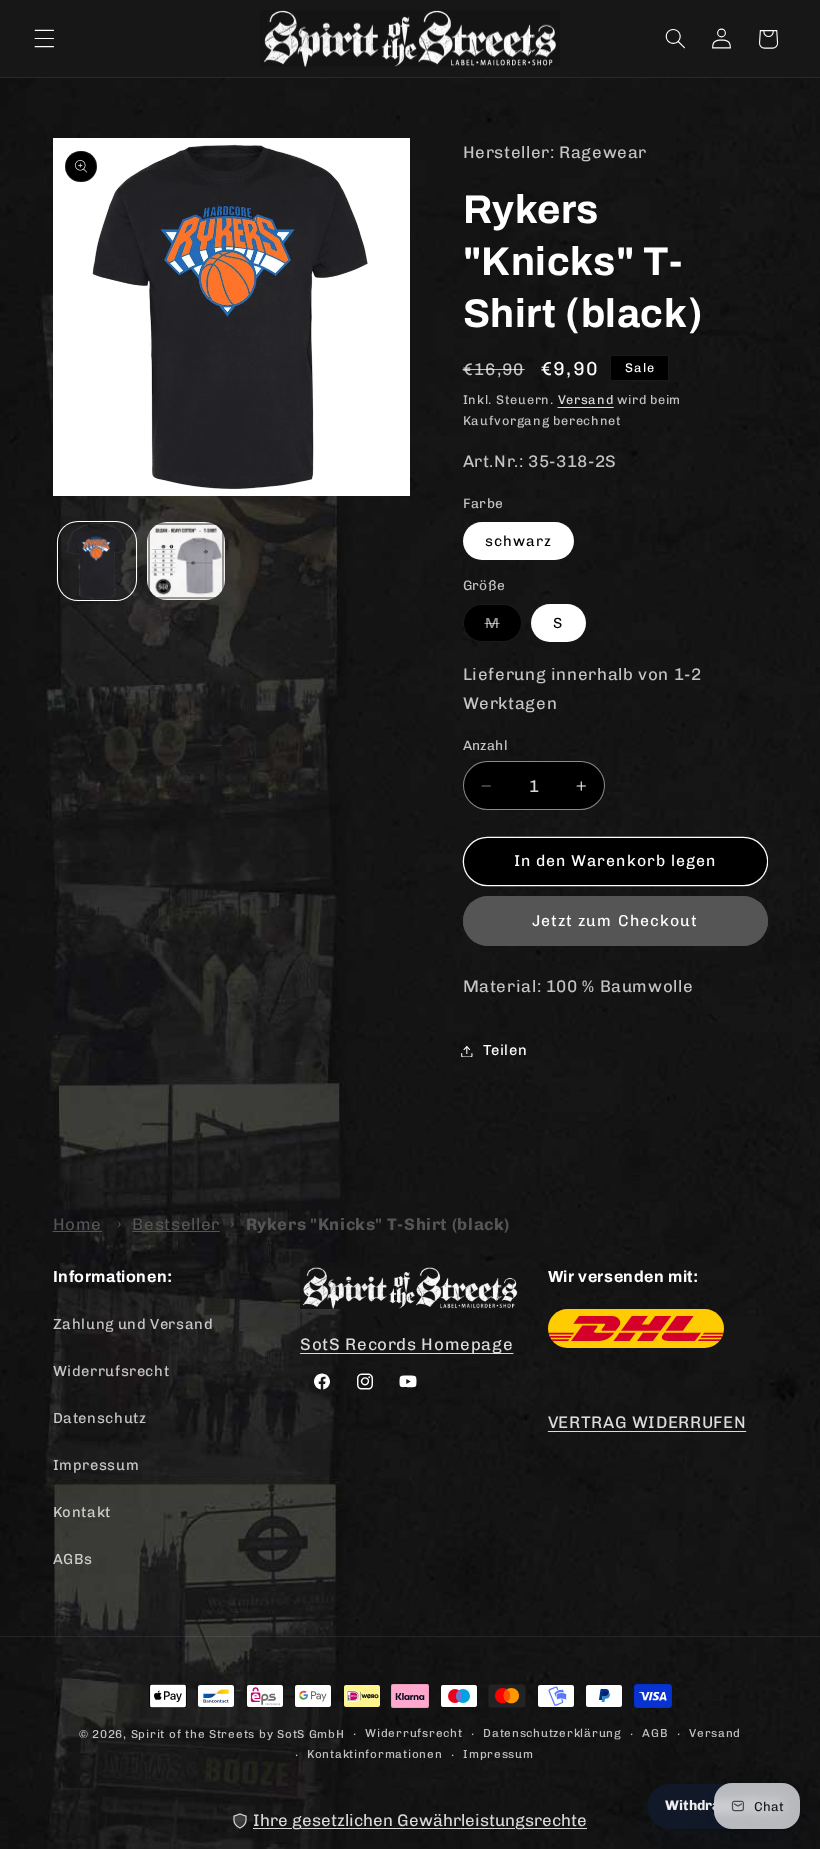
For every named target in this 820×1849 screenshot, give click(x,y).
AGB (655, 1733)
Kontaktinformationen (375, 1754)
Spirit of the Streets (193, 1734)
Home (78, 1224)
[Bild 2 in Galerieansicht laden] (186, 561)
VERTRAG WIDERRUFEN (647, 1422)
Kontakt (82, 1512)
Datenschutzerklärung (552, 1733)
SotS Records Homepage (406, 1344)
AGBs (73, 1559)
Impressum (96, 1465)
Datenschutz (100, 1418)
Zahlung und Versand (133, 1324)
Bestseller (175, 1224)
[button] (44, 39)
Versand (586, 399)
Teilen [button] (505, 1050)
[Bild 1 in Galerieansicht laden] (97, 561)
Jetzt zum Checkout (615, 920)
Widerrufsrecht (111, 1371)
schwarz (518, 541)
